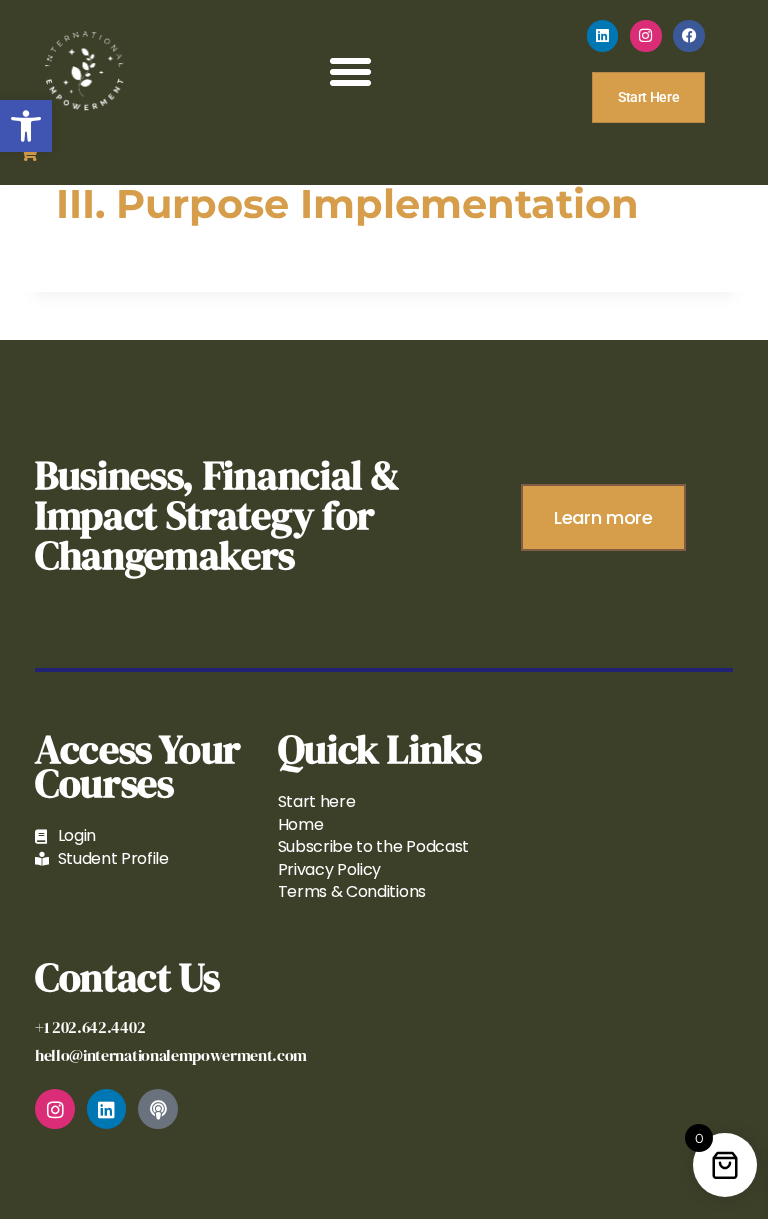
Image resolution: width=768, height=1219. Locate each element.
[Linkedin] (603, 36)
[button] (26, 126)
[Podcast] (158, 1109)
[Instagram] (646, 36)
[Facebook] (689, 36)
